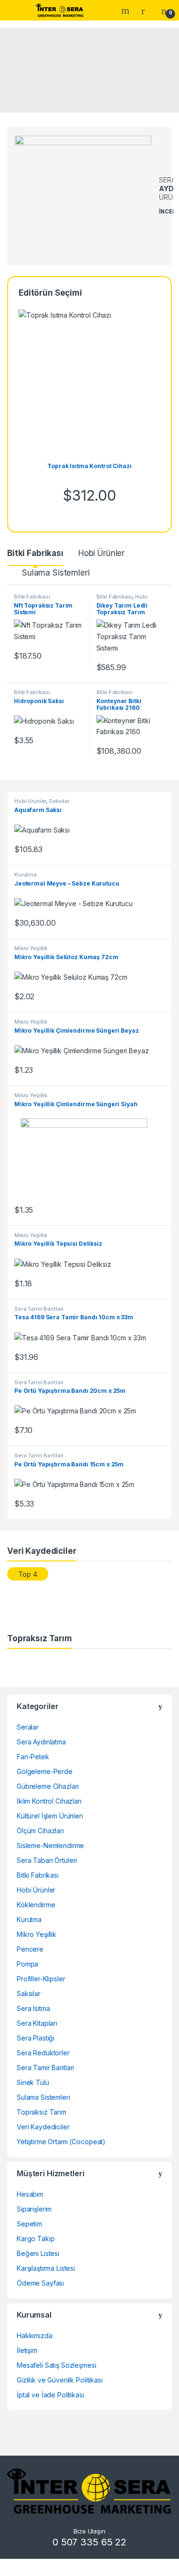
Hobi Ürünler (101, 553)
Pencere (30, 1949)
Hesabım (30, 2194)
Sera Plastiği (36, 2038)
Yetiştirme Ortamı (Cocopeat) (61, 2142)
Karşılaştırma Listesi (46, 2268)
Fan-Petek (33, 1757)
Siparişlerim (34, 2209)
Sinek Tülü (33, 2082)
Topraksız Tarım (42, 2112)
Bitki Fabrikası (35, 553)
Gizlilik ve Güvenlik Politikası (60, 2380)
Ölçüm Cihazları (40, 1831)
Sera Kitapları (37, 2023)
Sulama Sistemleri (56, 573)
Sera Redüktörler (43, 2053)
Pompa (27, 1964)
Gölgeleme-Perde (45, 1771)
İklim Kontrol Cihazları (49, 1801)
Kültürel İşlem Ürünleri (50, 1816)
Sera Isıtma (33, 2008)
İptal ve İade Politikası (50, 2395)
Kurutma (26, 875)
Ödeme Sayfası (40, 2283)
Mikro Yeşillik (31, 948)
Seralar (28, 1727)
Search (126, 11)
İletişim (27, 2350)
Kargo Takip (36, 2239)
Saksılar (59, 801)
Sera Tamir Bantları (39, 1309)
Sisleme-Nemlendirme (50, 1845)
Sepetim (29, 2224)
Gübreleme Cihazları (48, 1786)
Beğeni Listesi (38, 2253)
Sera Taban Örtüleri (47, 1860)
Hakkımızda (35, 2336)
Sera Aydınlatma (41, 1742)
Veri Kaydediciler (43, 2127)
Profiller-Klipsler (41, 1979)
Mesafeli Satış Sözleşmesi (57, 2365)
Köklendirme (36, 1905)
